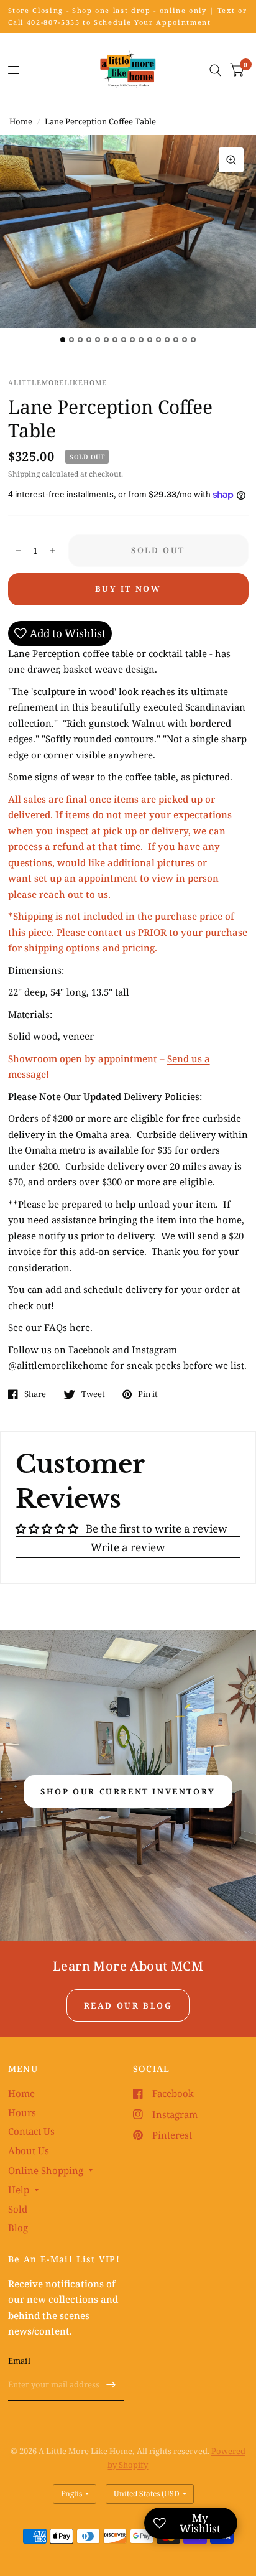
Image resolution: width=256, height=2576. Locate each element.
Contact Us (31, 2131)
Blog (18, 2228)
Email (19, 2361)
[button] (128, 1791)
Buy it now (128, 589)
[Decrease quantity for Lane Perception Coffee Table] (18, 551)
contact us (112, 932)
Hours (22, 2112)
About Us (29, 2150)
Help (19, 2190)
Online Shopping (46, 2170)
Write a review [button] (128, 1547)
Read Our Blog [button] (128, 2005)
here (80, 1327)
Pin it (148, 1394)
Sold (18, 2209)
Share (35, 1394)
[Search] (215, 70)
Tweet (93, 1394)
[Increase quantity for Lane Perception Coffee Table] (52, 551)
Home (21, 121)
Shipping (24, 474)
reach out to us (74, 894)
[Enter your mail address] (111, 2384)
